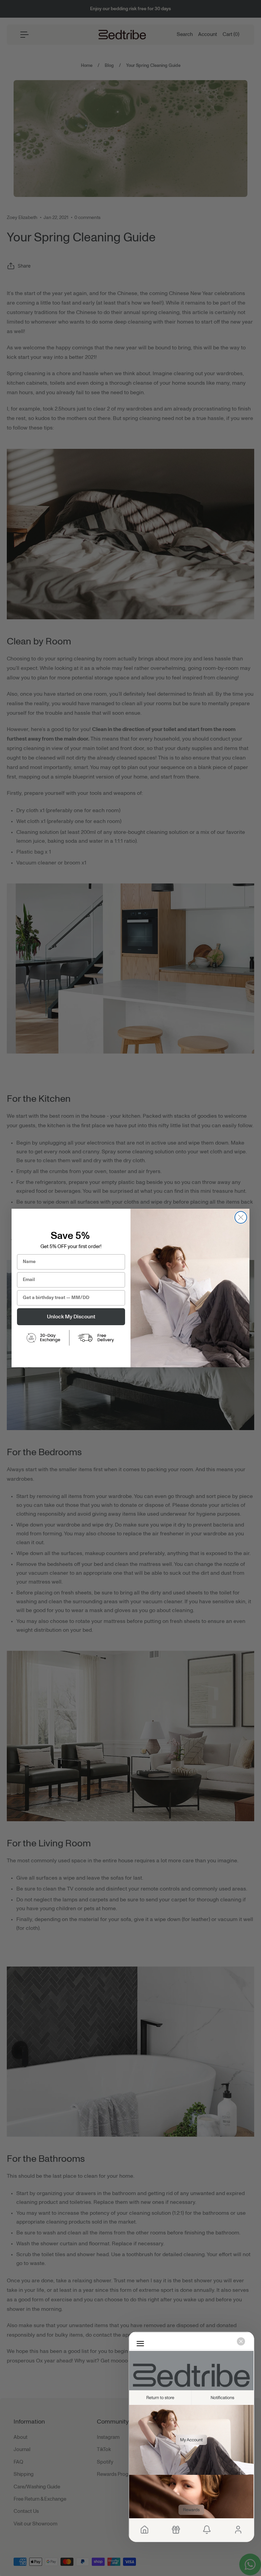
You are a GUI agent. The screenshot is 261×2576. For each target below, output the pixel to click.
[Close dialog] (241, 1217)
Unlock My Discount (71, 1317)
